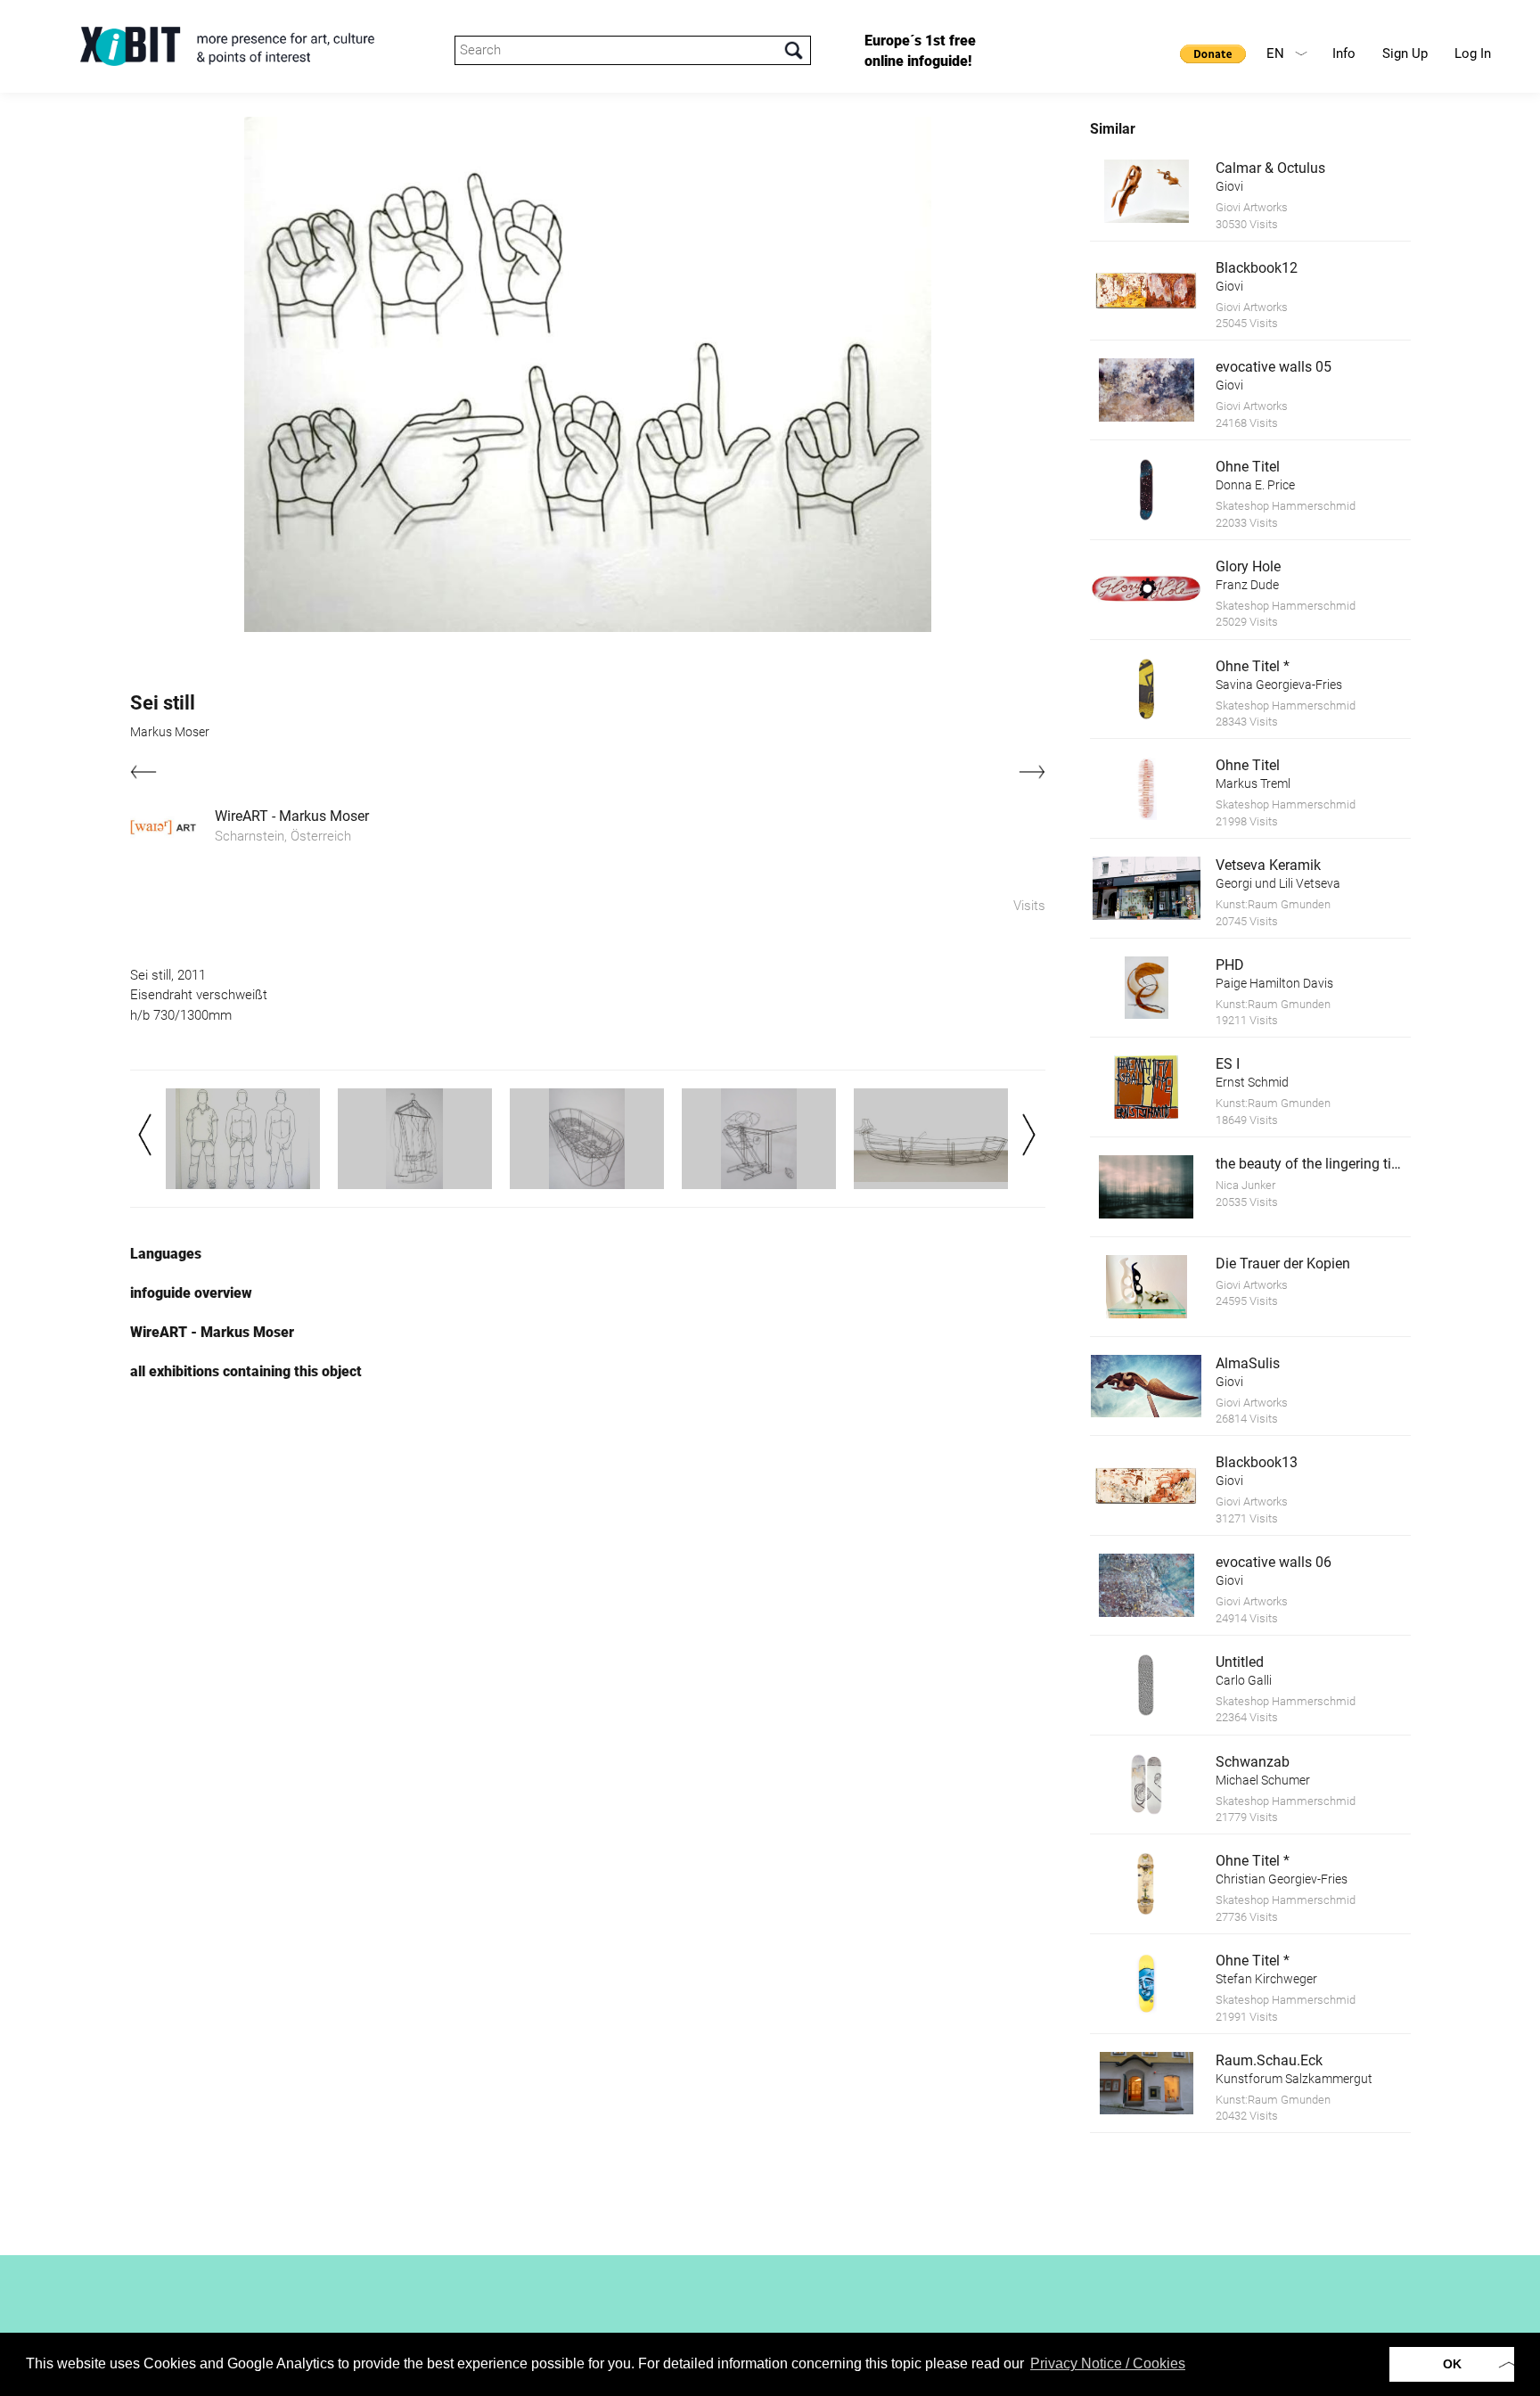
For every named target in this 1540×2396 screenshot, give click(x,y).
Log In (1473, 53)
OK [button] (1452, 2364)
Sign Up (1405, 53)
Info (1344, 53)
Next (1029, 1135)
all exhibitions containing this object (246, 1371)
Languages (166, 1254)
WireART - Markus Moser (292, 816)
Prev (145, 1135)
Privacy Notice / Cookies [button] (1108, 2363)
